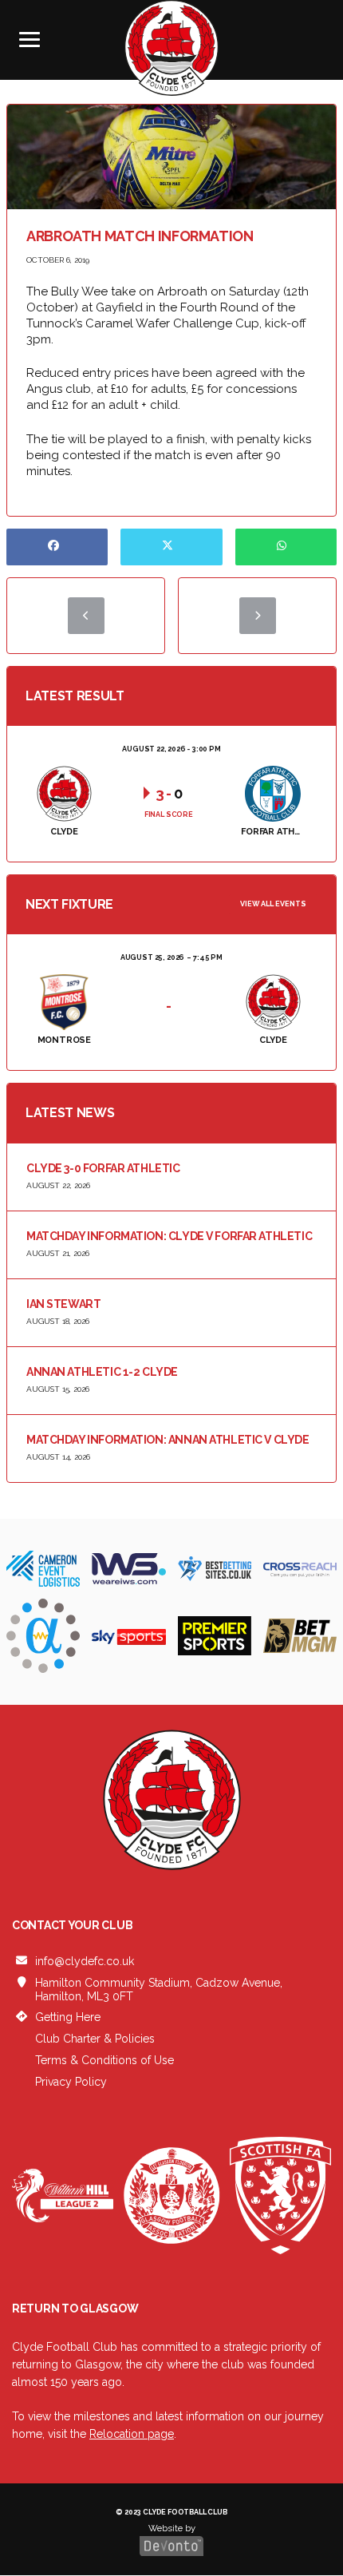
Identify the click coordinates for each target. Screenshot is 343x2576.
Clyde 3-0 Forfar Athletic (103, 1168)
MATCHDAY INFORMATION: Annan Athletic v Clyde (168, 1440)
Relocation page (132, 2434)
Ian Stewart (63, 1304)
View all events (273, 904)
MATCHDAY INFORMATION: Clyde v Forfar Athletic (169, 1236)
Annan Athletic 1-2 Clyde (102, 1372)
